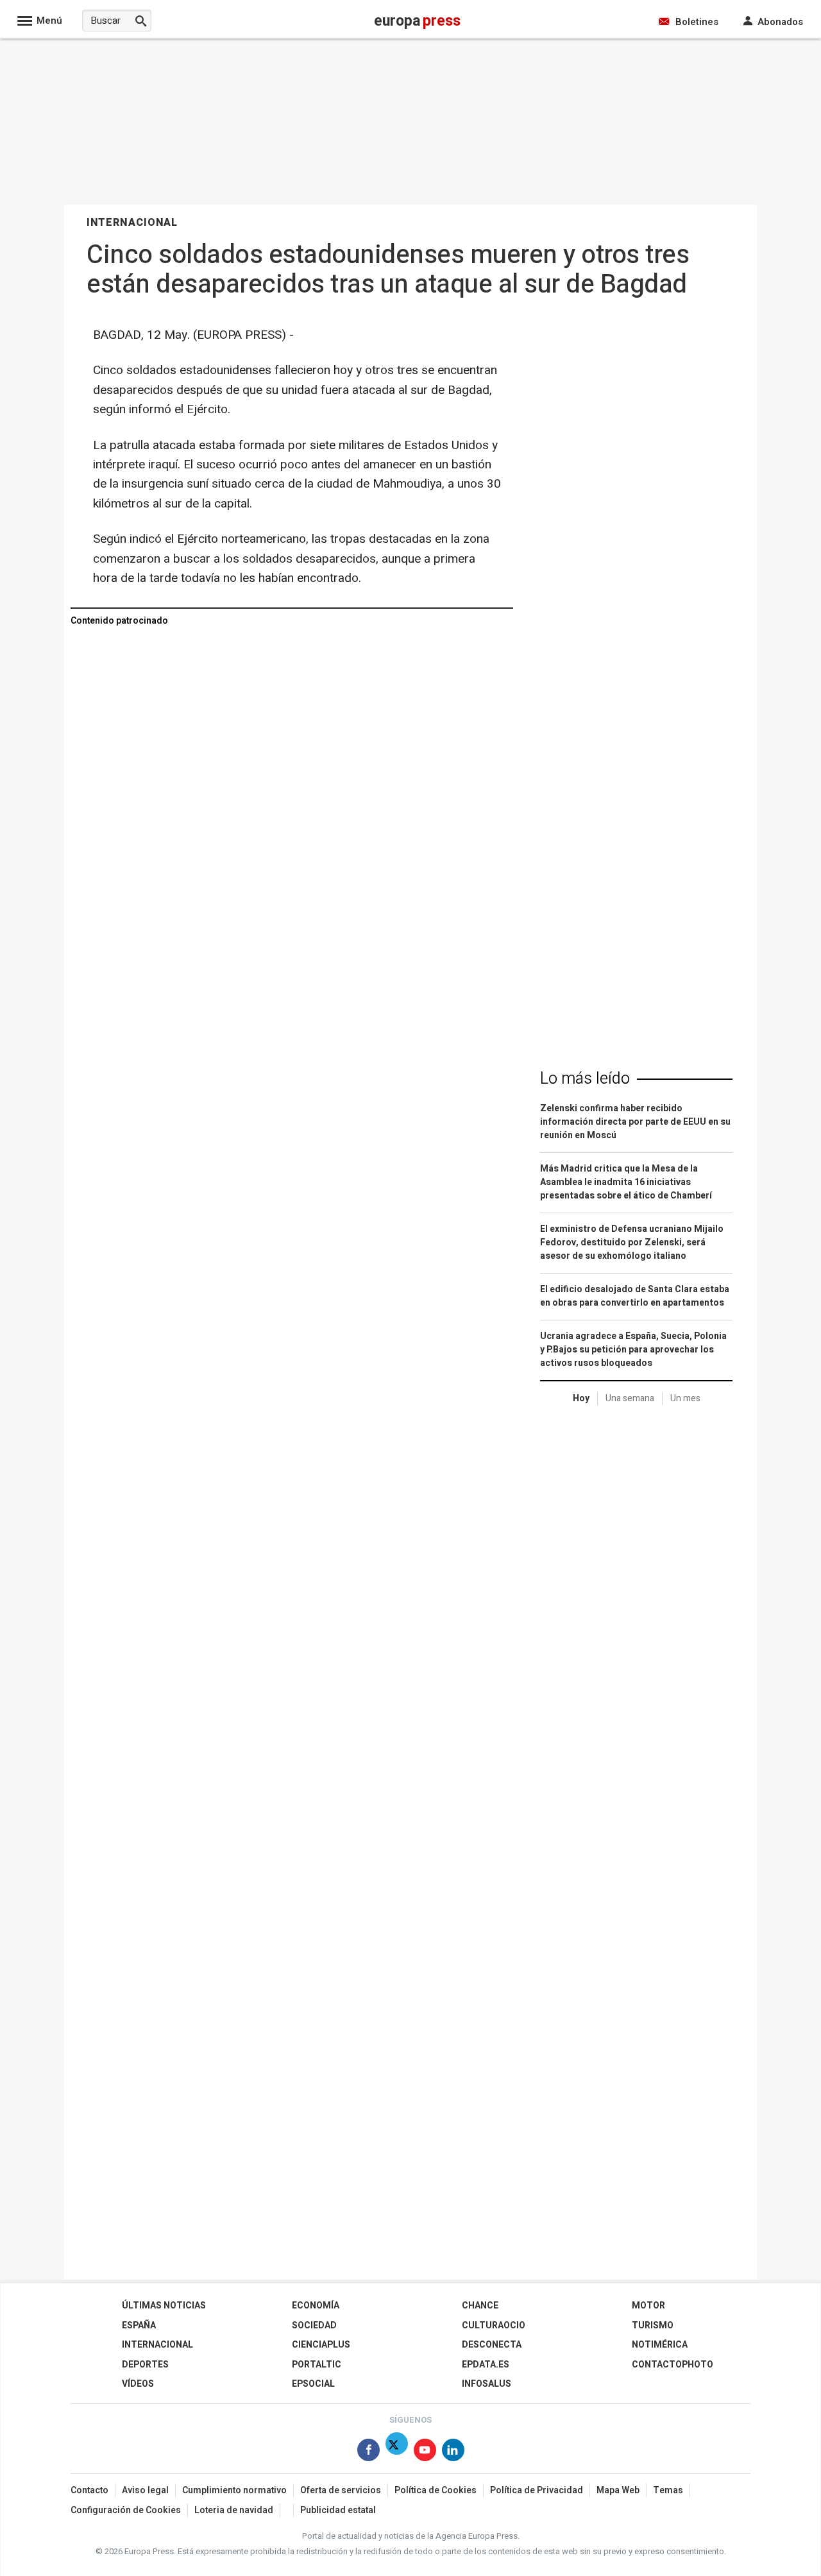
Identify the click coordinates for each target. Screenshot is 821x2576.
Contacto (89, 2490)
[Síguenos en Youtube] (425, 2452)
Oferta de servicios (341, 2490)
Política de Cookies (436, 2490)
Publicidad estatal (338, 2510)
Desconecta (492, 2345)
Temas (668, 2490)
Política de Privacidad (537, 2490)
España (139, 2325)
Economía (316, 2306)
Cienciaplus (321, 2345)
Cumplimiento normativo (234, 2490)
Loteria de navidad (234, 2510)
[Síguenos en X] (397, 2452)
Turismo (653, 2325)
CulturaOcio (494, 2325)
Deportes (145, 2365)
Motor (648, 2306)
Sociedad (314, 2325)
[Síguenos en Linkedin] (453, 2452)
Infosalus (487, 2384)
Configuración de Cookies (126, 2510)
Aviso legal (145, 2490)
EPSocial (313, 2384)
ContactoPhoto (673, 2365)
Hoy (581, 1398)
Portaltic (317, 2365)
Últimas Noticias (164, 2306)
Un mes (685, 1398)
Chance (480, 2306)
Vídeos (138, 2384)
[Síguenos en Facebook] (368, 2452)
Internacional (157, 2345)
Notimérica (660, 2345)
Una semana (630, 1398)
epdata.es (486, 2365)
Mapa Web (618, 2490)
